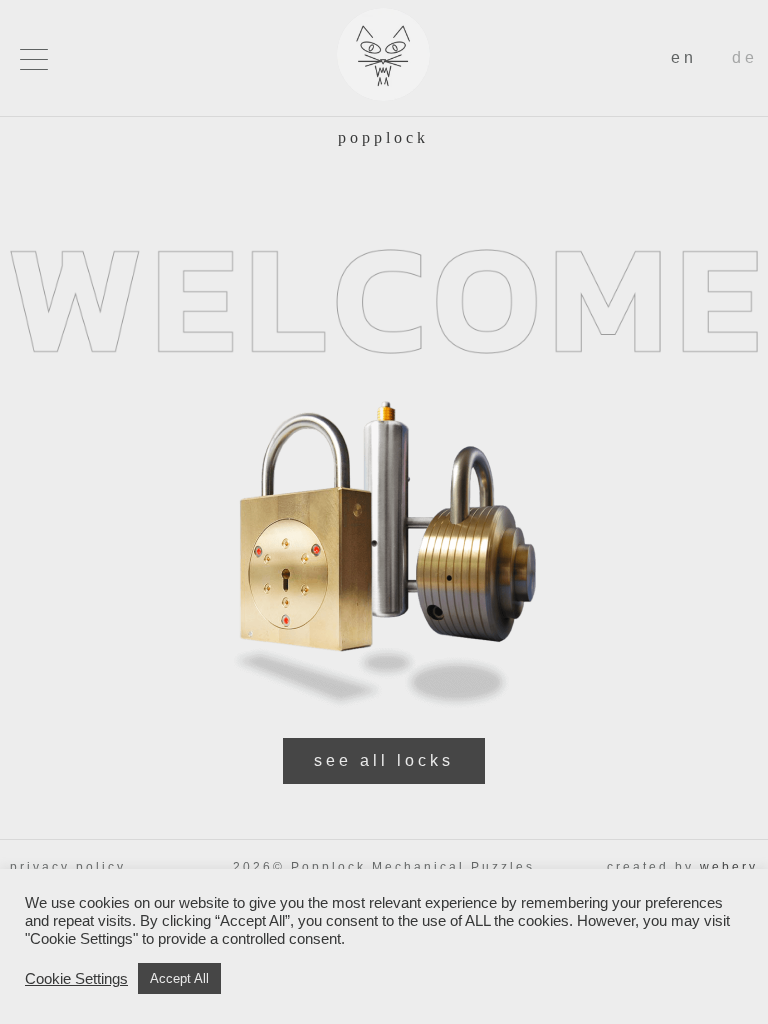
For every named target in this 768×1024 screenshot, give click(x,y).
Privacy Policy (68, 867)
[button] (34, 59)
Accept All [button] (179, 978)
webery (729, 867)
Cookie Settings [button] (76, 979)
